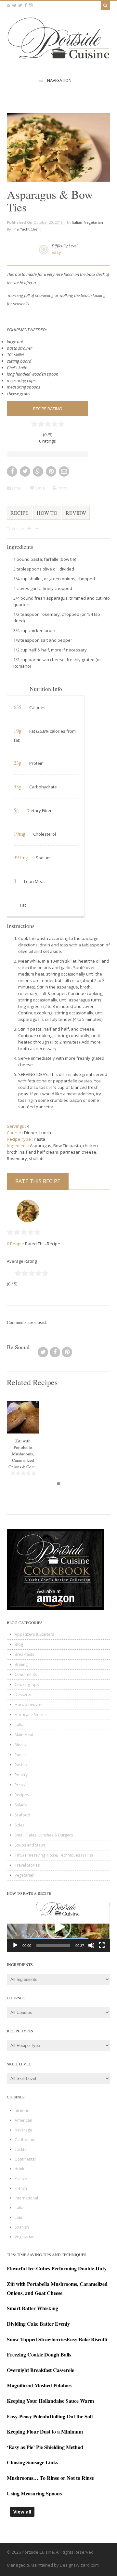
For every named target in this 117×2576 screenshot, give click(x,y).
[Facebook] (55, 1354)
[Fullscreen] (102, 1945)
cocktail (22, 2149)
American (23, 2120)
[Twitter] (43, 1354)
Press (20, 1785)
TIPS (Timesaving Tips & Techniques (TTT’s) (54, 1855)
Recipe (19, 513)
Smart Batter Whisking (32, 2308)
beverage (23, 2130)
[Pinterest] (67, 1354)
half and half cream (39, 1152)
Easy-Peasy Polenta (28, 2416)
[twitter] (20, 5)
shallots (37, 1158)
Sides (19, 1825)
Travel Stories (27, 1865)
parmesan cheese (78, 1152)
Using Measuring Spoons (34, 2493)
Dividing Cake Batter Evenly (38, 2324)
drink (19, 2169)
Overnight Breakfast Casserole (40, 2370)
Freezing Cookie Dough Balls (39, 2354)
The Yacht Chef (25, 229)
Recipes (22, 1795)
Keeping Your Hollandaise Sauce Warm (50, 2401)
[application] (58, 1927)
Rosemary (17, 1158)
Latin (19, 2217)
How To (47, 513)
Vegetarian (94, 222)
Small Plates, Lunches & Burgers (44, 1835)
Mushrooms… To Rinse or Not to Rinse (50, 2478)
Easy (56, 252)
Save (40, 488)
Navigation (59, 80)
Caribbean (24, 2140)
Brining (21, 1664)
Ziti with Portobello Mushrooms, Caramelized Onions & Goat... (23, 1454)
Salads (21, 1805)
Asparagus (41, 1146)
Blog (19, 1644)
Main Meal (24, 1735)
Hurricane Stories (31, 1715)
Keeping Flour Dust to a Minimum (45, 2431)
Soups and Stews (30, 1845)
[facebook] (26, 5)
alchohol (23, 2111)
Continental (25, 2159)
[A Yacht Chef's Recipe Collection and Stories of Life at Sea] (58, 60)
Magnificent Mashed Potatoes (39, 2385)
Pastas (21, 1765)
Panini (20, 1755)
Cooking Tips (27, 1684)
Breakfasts (24, 1654)
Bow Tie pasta (67, 1146)
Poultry (21, 1775)
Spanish (22, 2227)
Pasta (39, 1139)
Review (76, 513)
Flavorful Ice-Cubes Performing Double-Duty (57, 2268)
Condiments (26, 1674)
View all (22, 2512)
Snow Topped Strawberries (37, 2339)
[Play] (15, 1945)
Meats (20, 1745)
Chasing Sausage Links (32, 2462)
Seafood (22, 1815)
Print (62, 488)
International (26, 2198)
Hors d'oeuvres (29, 1705)
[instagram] (31, 5)
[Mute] (91, 1945)
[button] (58, 1927)
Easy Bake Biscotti (87, 2339)
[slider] (53, 1945)
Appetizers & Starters (34, 1634)
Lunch (45, 1133)
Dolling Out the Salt (71, 2416)
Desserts (23, 1695)
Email (17, 488)
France (21, 2179)
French (21, 2188)
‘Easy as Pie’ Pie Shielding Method (45, 2447)
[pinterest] (14, 5)
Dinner (31, 1133)
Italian (77, 222)
